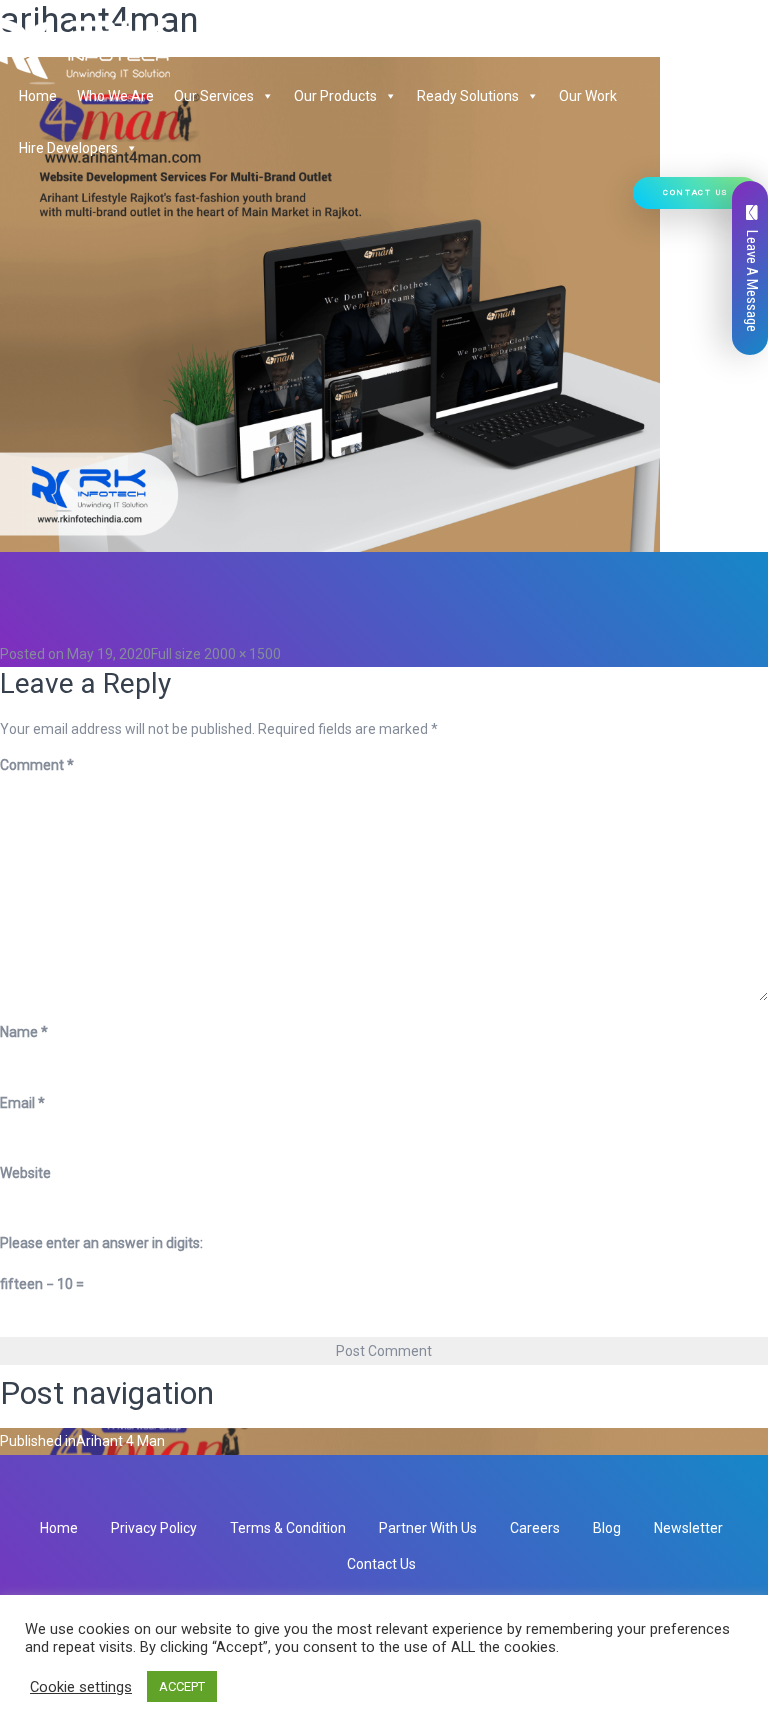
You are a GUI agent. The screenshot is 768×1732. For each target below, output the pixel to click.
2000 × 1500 (242, 654)
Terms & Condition (288, 1528)
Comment (37, 765)
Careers (535, 1528)
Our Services (214, 96)
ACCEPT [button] (182, 1686)
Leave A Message (752, 281)
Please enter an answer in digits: (101, 1243)
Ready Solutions (468, 96)
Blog (607, 1528)
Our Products (335, 96)
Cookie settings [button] (81, 1687)
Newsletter (688, 1528)
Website (25, 1173)
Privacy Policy (154, 1528)
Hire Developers (68, 148)
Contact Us (696, 192)
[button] (264, 96)
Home (38, 96)
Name (24, 1032)
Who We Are (115, 96)
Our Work (588, 96)
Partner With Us (428, 1528)
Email (22, 1103)
